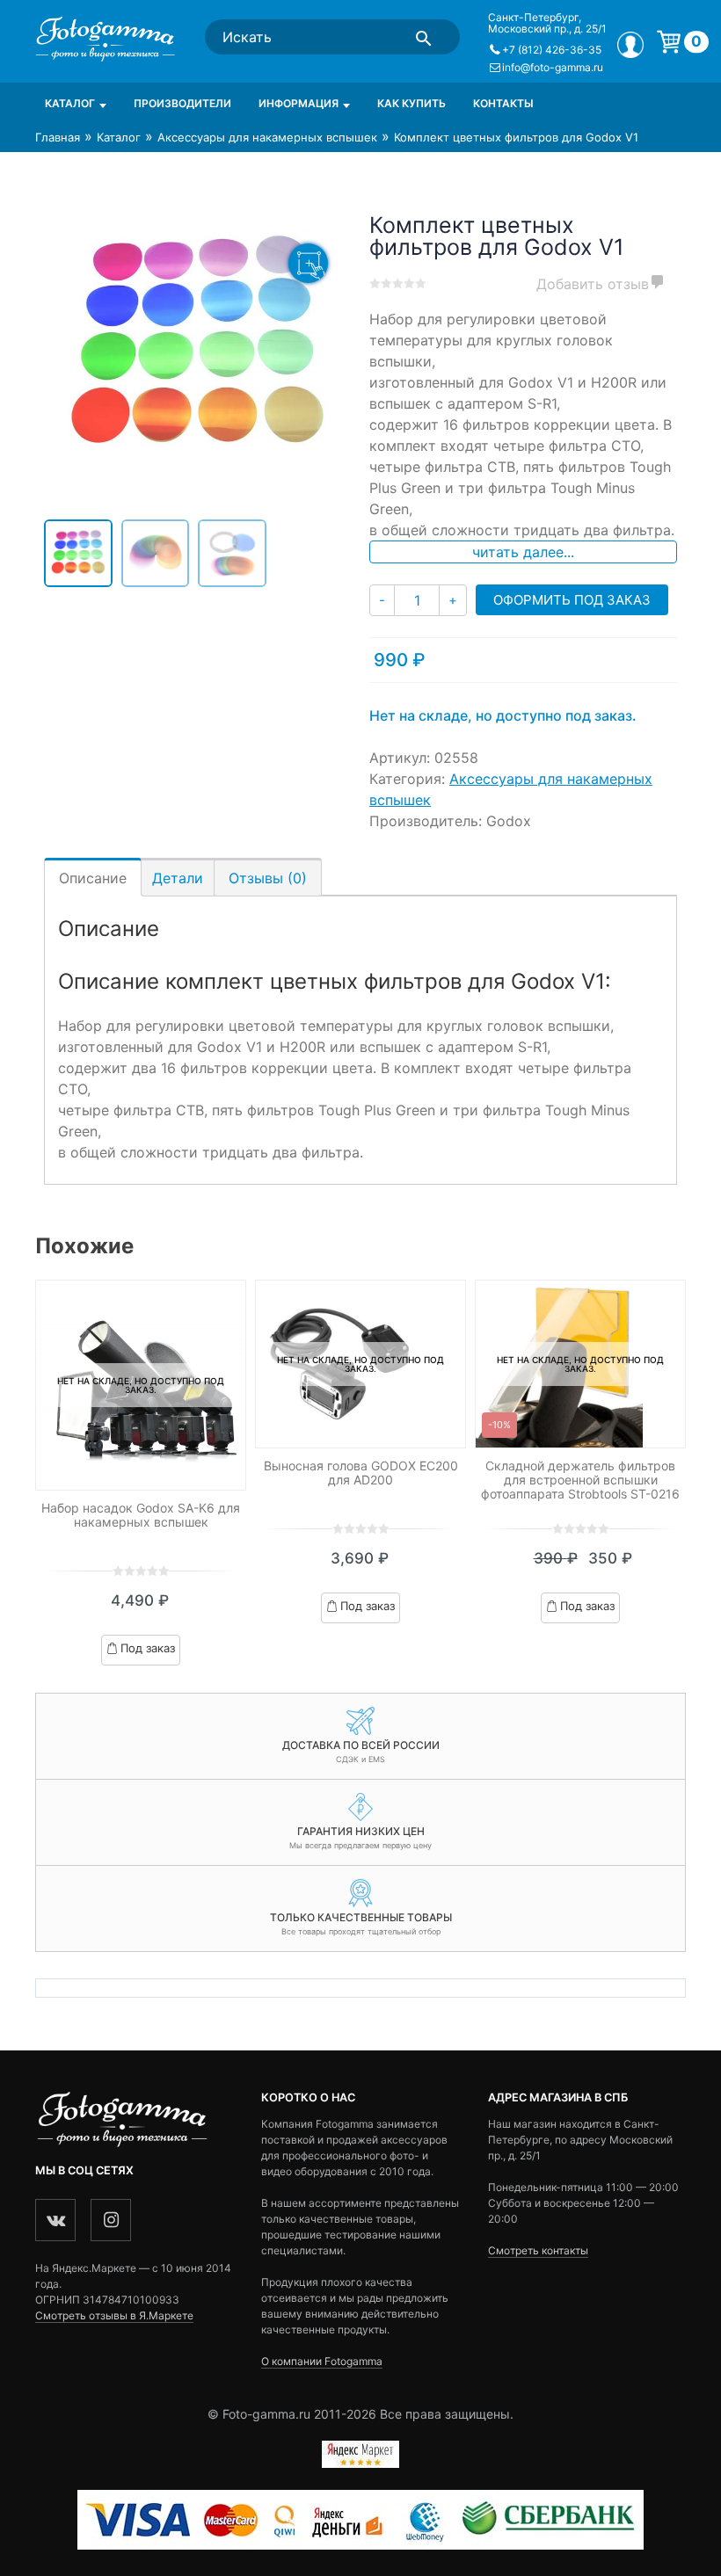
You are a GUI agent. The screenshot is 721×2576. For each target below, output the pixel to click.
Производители (182, 103)
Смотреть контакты (538, 2250)
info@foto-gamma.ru (553, 67)
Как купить (411, 103)
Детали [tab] (178, 878)
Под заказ (148, 1648)
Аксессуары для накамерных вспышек (267, 137)
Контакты (503, 103)
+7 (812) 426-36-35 (552, 50)
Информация (299, 103)
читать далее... (523, 552)
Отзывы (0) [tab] (268, 878)
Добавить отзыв (593, 284)
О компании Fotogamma (322, 2361)
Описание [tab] (93, 878)
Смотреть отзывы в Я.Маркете (114, 2315)
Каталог (70, 103)
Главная (58, 137)
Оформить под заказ (572, 600)
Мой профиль (630, 45)
